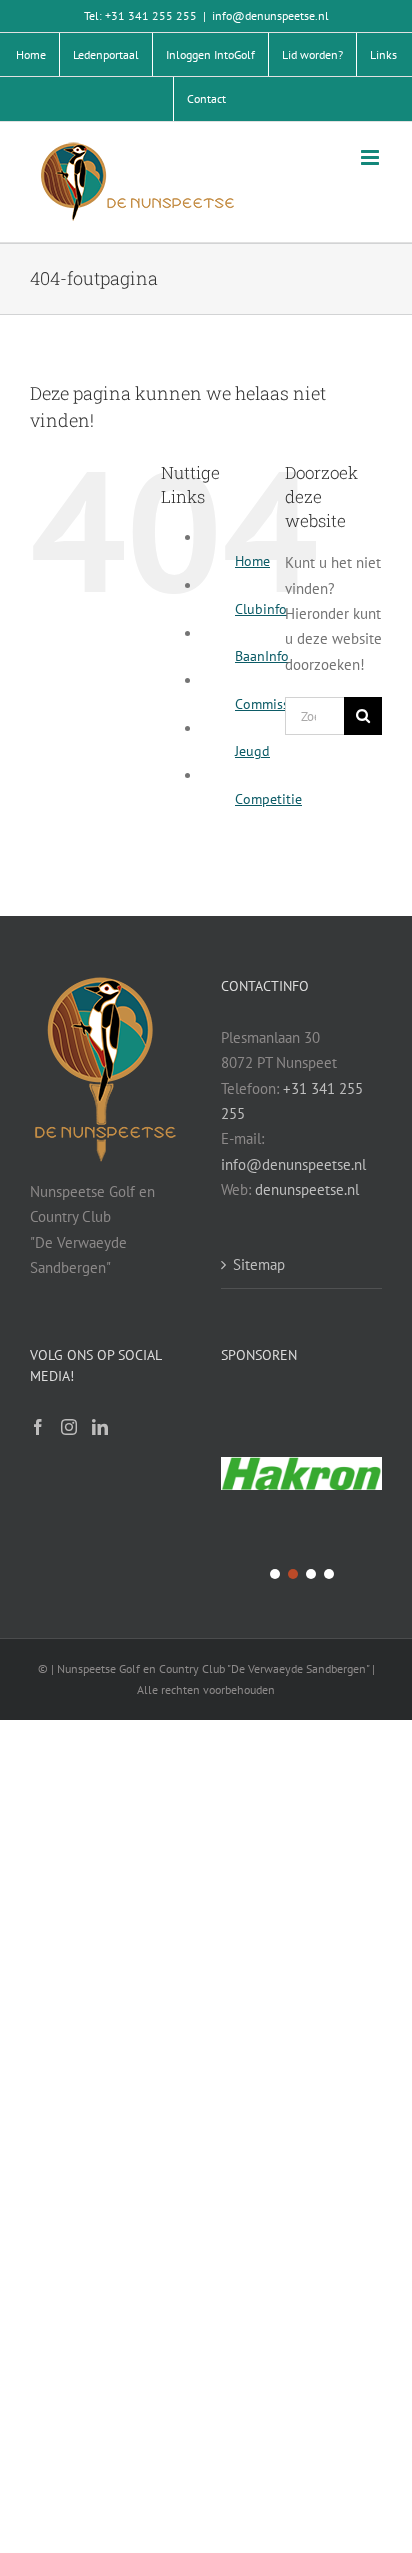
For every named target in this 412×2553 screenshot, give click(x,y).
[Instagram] (69, 1427)
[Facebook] (38, 1427)
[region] (301, 1488)
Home (252, 561)
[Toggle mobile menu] (371, 157)
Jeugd (252, 751)
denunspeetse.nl (307, 1189)
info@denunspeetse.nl (270, 15)
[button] (301, 1474)
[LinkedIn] (100, 1427)
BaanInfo (262, 656)
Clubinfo (261, 609)
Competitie (268, 799)
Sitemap (259, 1264)
